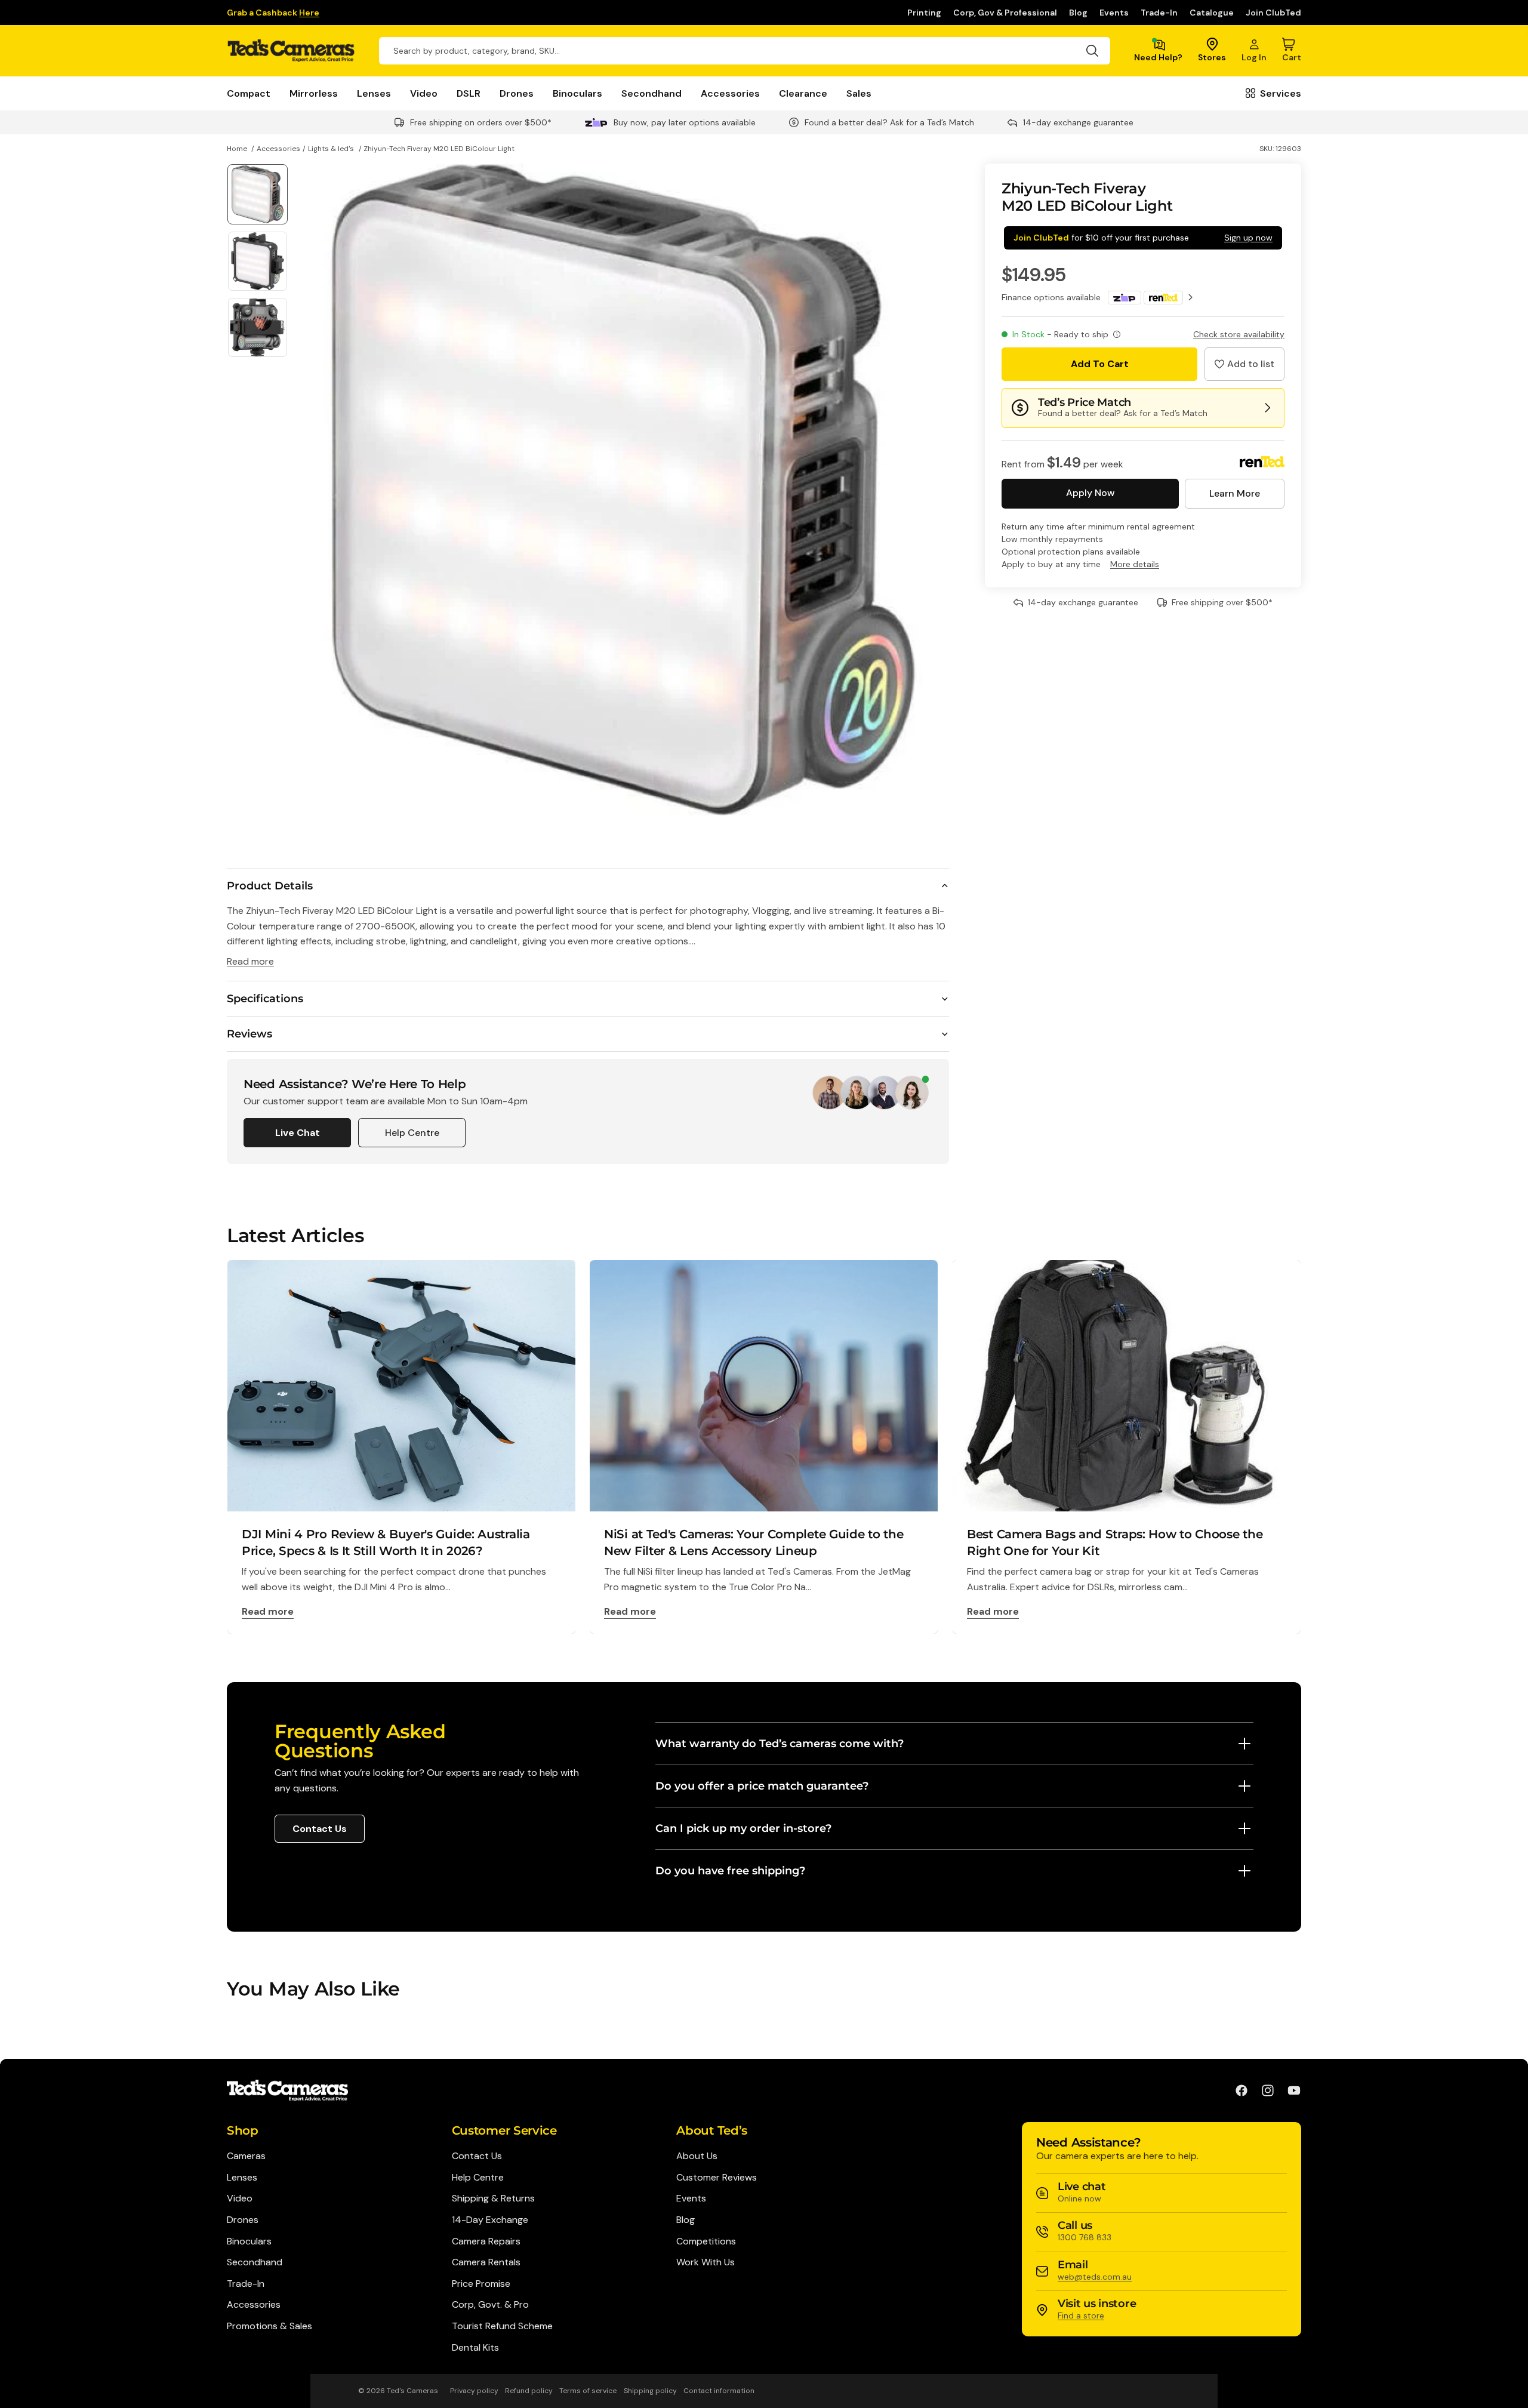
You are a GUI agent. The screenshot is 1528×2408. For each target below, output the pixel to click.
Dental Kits (475, 2347)
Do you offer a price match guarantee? (762, 1786)
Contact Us (320, 1829)
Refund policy (529, 2391)
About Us (697, 2156)
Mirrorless (314, 93)
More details (1135, 564)
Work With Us (706, 2262)
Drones (517, 93)
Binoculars (577, 93)
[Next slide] (936, 489)
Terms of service (588, 2391)
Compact (249, 93)
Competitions (706, 2241)
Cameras (246, 2156)
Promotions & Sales (269, 2326)
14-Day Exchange (490, 2220)
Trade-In (1159, 13)
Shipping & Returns (493, 2198)
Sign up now (1248, 238)
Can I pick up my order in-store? (743, 1828)
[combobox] (745, 51)
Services (1281, 93)
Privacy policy (474, 2391)
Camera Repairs (486, 2241)
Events (1114, 13)
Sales (859, 93)
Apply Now (1090, 493)
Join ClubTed (1273, 13)
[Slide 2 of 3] (258, 261)
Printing (924, 13)
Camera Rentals (486, 2262)
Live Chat (298, 1133)
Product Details (270, 886)
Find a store (1081, 2315)
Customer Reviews (717, 2177)
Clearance (803, 93)
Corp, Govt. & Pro (490, 2304)
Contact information (719, 2391)
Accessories (730, 93)
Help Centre (412, 1133)
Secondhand (651, 93)
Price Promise (481, 2284)
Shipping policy (650, 2391)
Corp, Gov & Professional (1005, 13)
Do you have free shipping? (730, 1871)
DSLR (469, 93)
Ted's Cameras (412, 2391)
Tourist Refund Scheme (502, 2326)
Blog (1078, 13)
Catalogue (1212, 13)
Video (424, 93)
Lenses (374, 93)
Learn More (1235, 493)
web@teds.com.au (1095, 2277)
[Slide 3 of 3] (258, 327)
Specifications (265, 999)
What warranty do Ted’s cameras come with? (780, 1744)
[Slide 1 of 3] (258, 194)
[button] (1244, 364)
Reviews (249, 1034)
